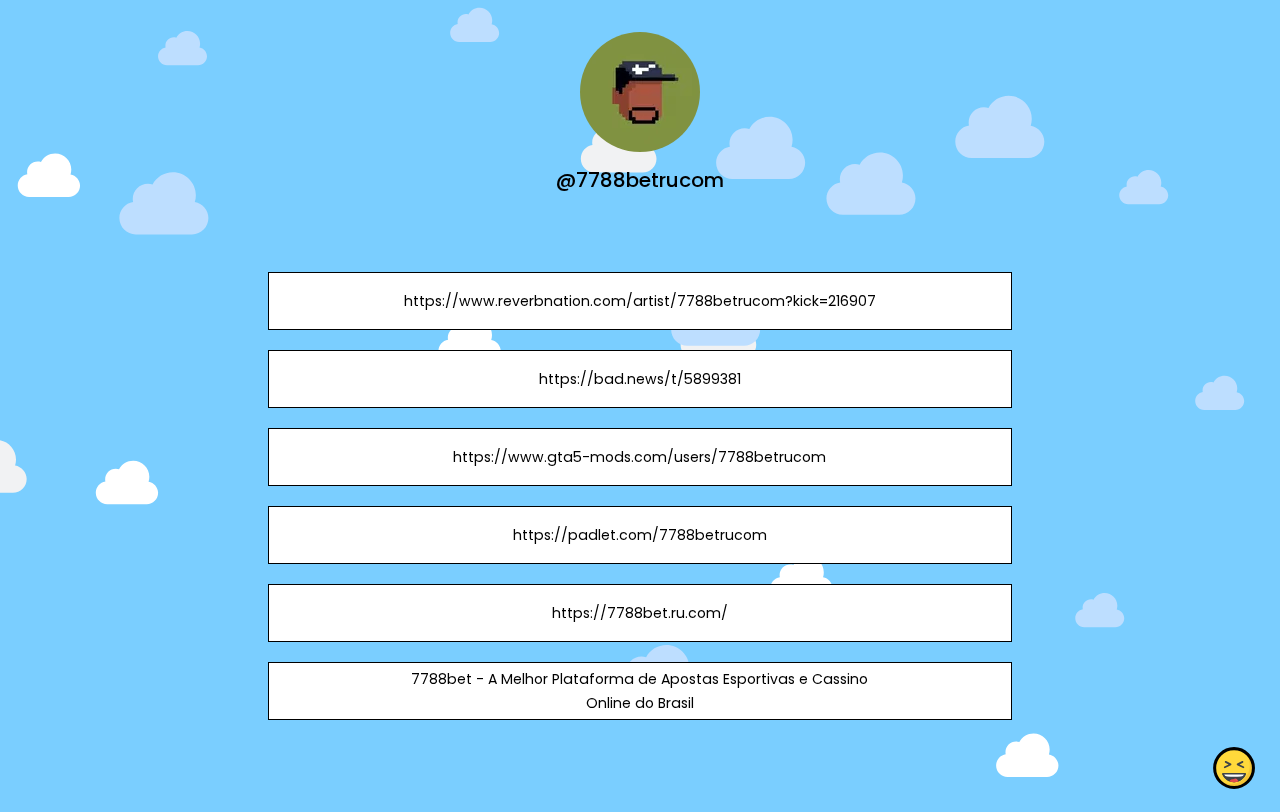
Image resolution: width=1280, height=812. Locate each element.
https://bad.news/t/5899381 (640, 379)
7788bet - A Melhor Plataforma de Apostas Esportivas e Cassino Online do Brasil (639, 691)
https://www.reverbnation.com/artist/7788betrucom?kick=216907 (640, 301)
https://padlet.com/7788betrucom (640, 535)
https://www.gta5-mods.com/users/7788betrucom (639, 457)
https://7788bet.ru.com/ (640, 613)
